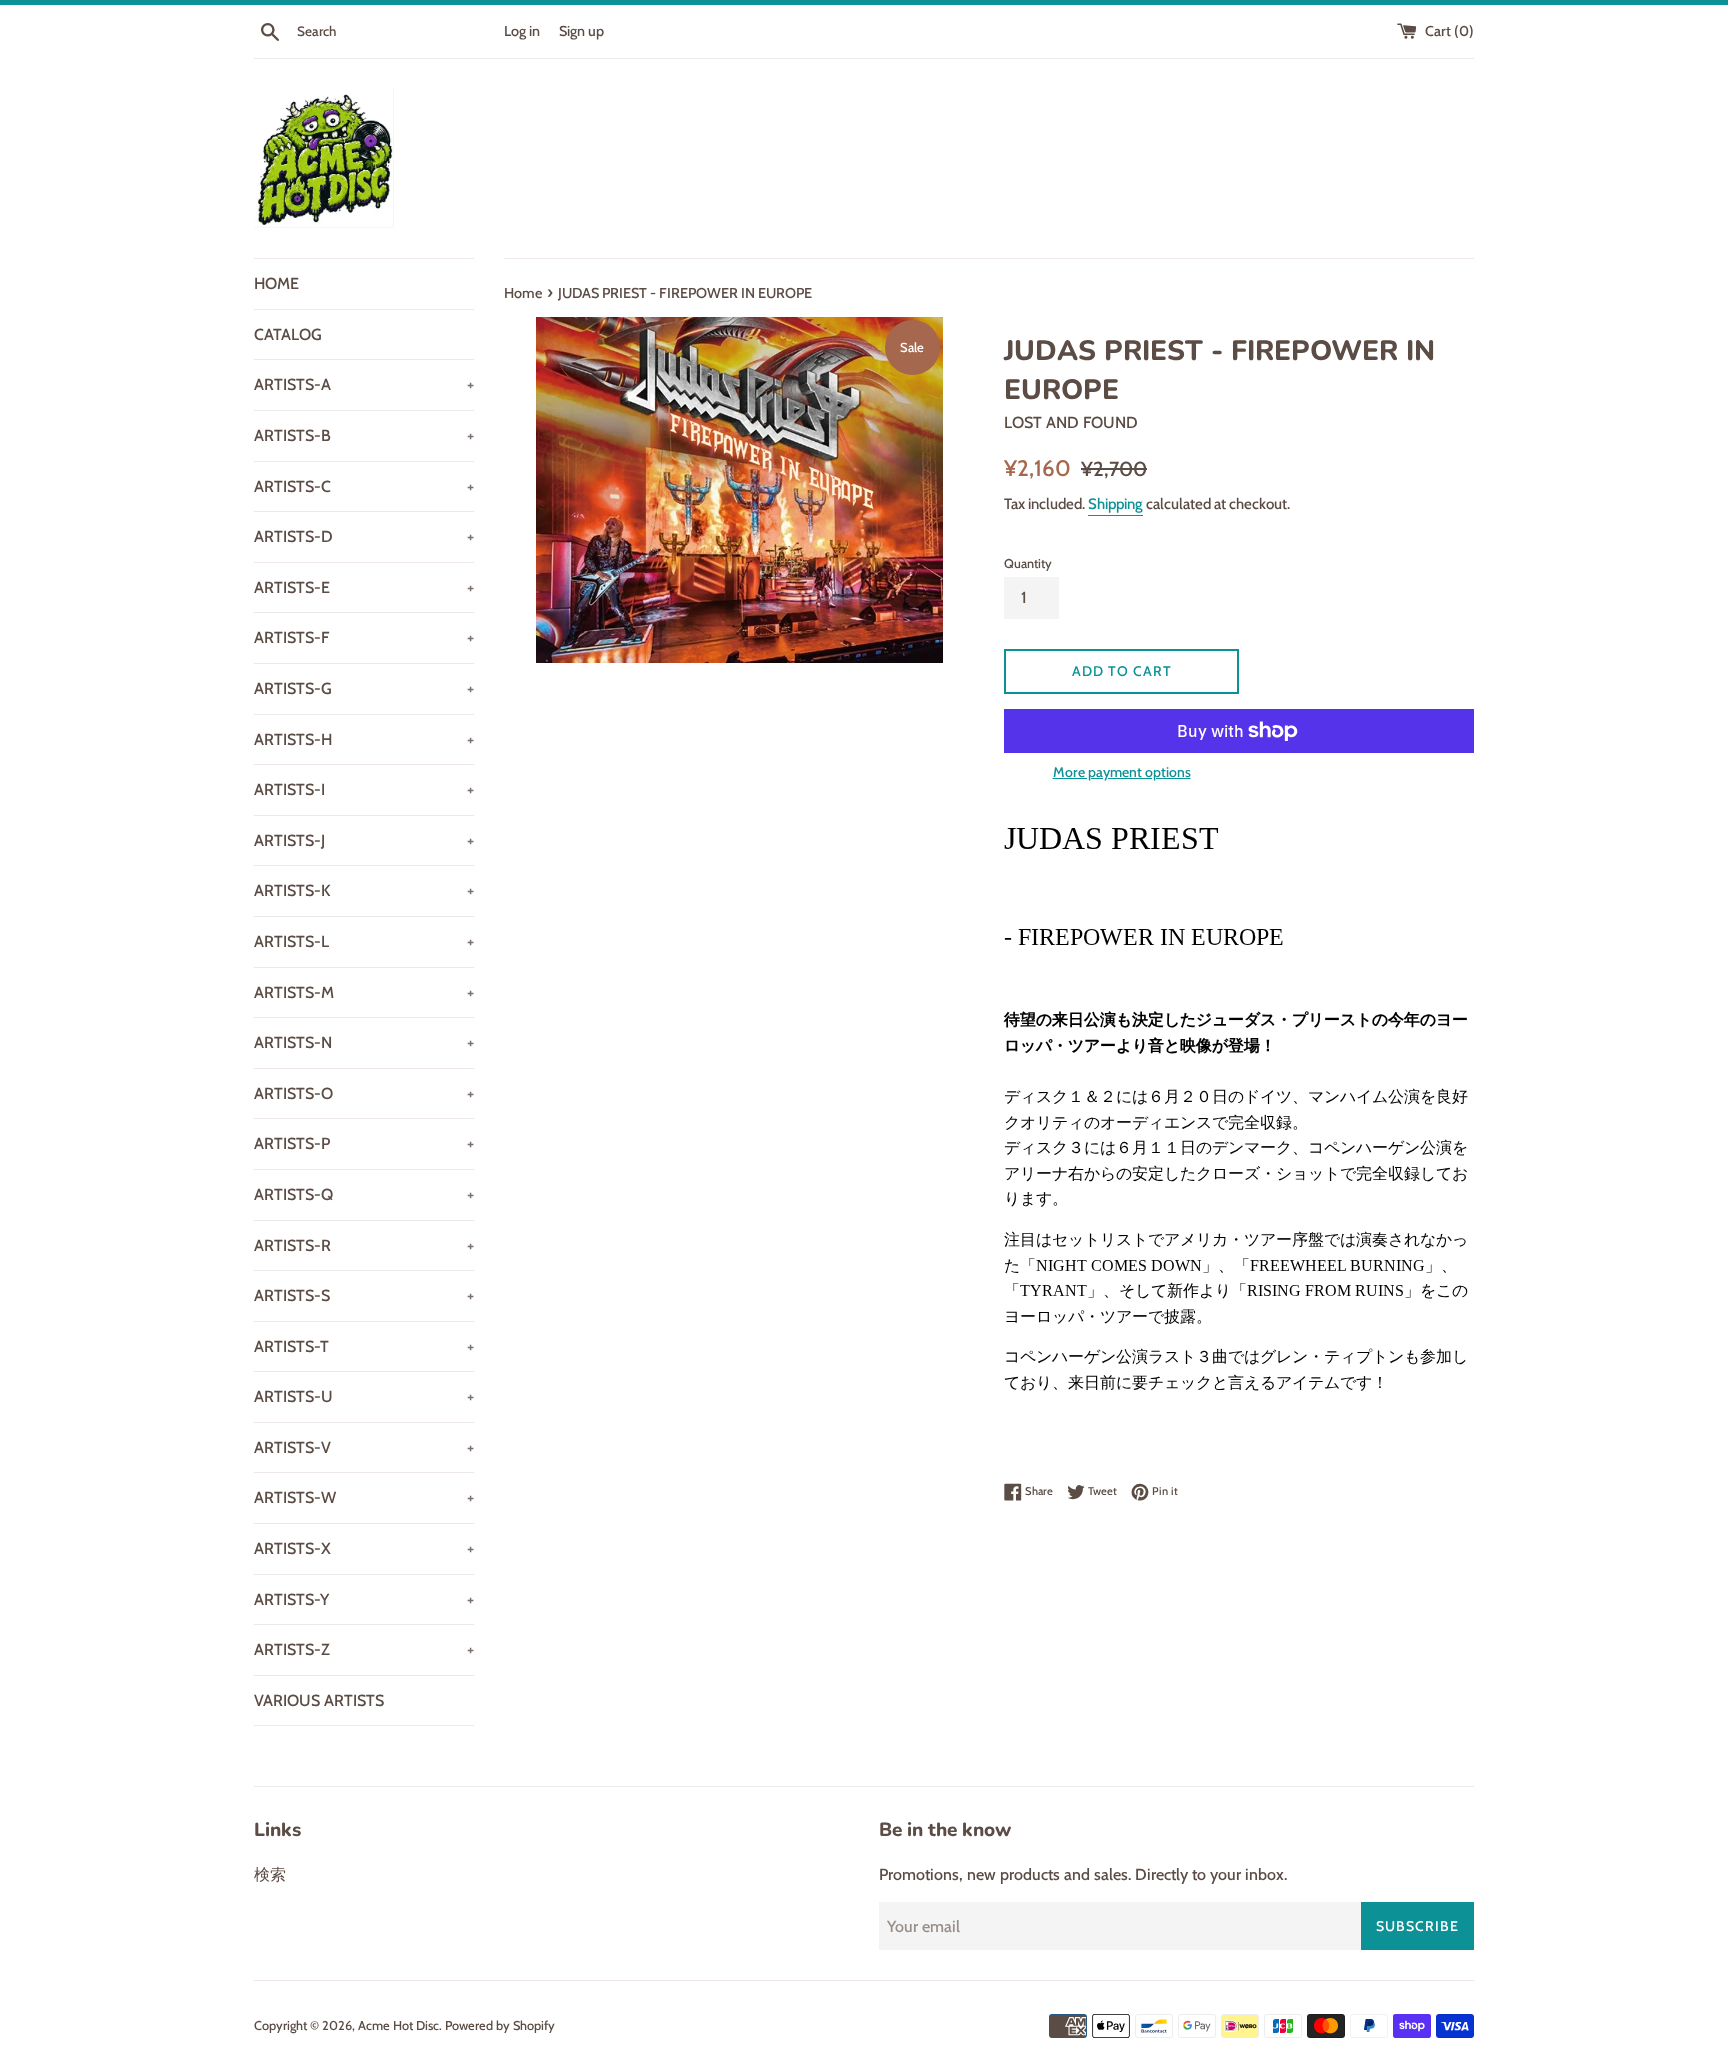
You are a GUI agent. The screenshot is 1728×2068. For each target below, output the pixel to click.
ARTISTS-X (364, 1548)
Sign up (581, 31)
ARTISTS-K (364, 890)
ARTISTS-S (364, 1295)
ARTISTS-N (364, 1042)
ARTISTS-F (364, 637)
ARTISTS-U (364, 1396)
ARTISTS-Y (364, 1599)
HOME (276, 283)
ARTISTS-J (364, 840)
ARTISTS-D (364, 536)
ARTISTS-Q (364, 1194)
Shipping (1115, 504)
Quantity (1028, 563)
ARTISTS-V (364, 1447)
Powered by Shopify (500, 2025)
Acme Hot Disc (398, 2025)
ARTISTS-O (364, 1093)
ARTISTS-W (364, 1497)
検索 (270, 1874)
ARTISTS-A (364, 384)
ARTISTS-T (364, 1346)
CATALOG (288, 334)
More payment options (1122, 772)
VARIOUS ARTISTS (319, 1700)
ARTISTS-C (364, 486)
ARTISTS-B (364, 435)
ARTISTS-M (364, 992)
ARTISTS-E (364, 587)
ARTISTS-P (364, 1143)
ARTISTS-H (364, 739)
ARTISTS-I (364, 789)
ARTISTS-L (364, 941)
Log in (522, 31)
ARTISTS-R (364, 1245)
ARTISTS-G (364, 688)
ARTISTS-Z (364, 1649)
